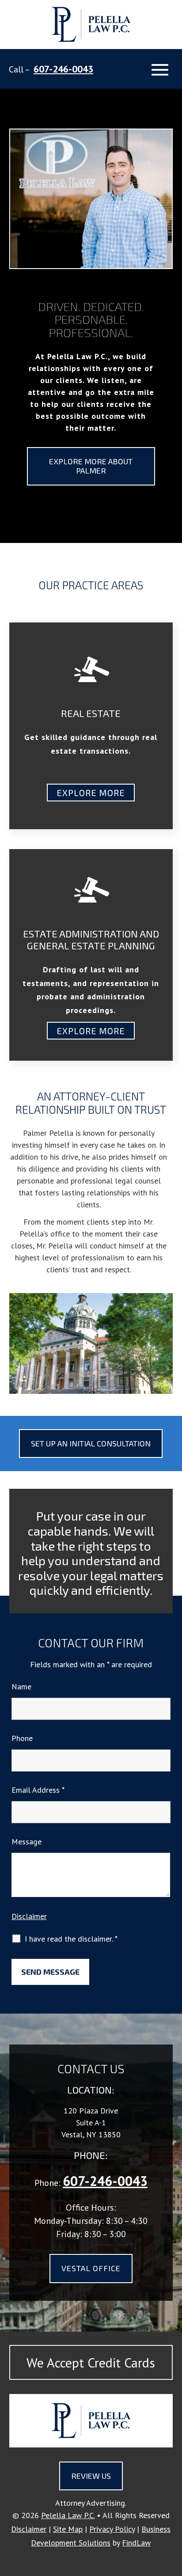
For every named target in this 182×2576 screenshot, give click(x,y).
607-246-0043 (63, 69)
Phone (22, 1738)
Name (21, 1686)
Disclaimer (29, 1916)
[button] (160, 70)
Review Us (91, 2476)
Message (27, 1842)
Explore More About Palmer (91, 466)
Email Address (38, 1790)
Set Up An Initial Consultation (91, 1443)
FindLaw (136, 2543)
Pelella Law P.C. (68, 2515)
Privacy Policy (112, 2529)
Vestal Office (91, 2268)
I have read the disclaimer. (71, 1939)
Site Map (68, 2529)
